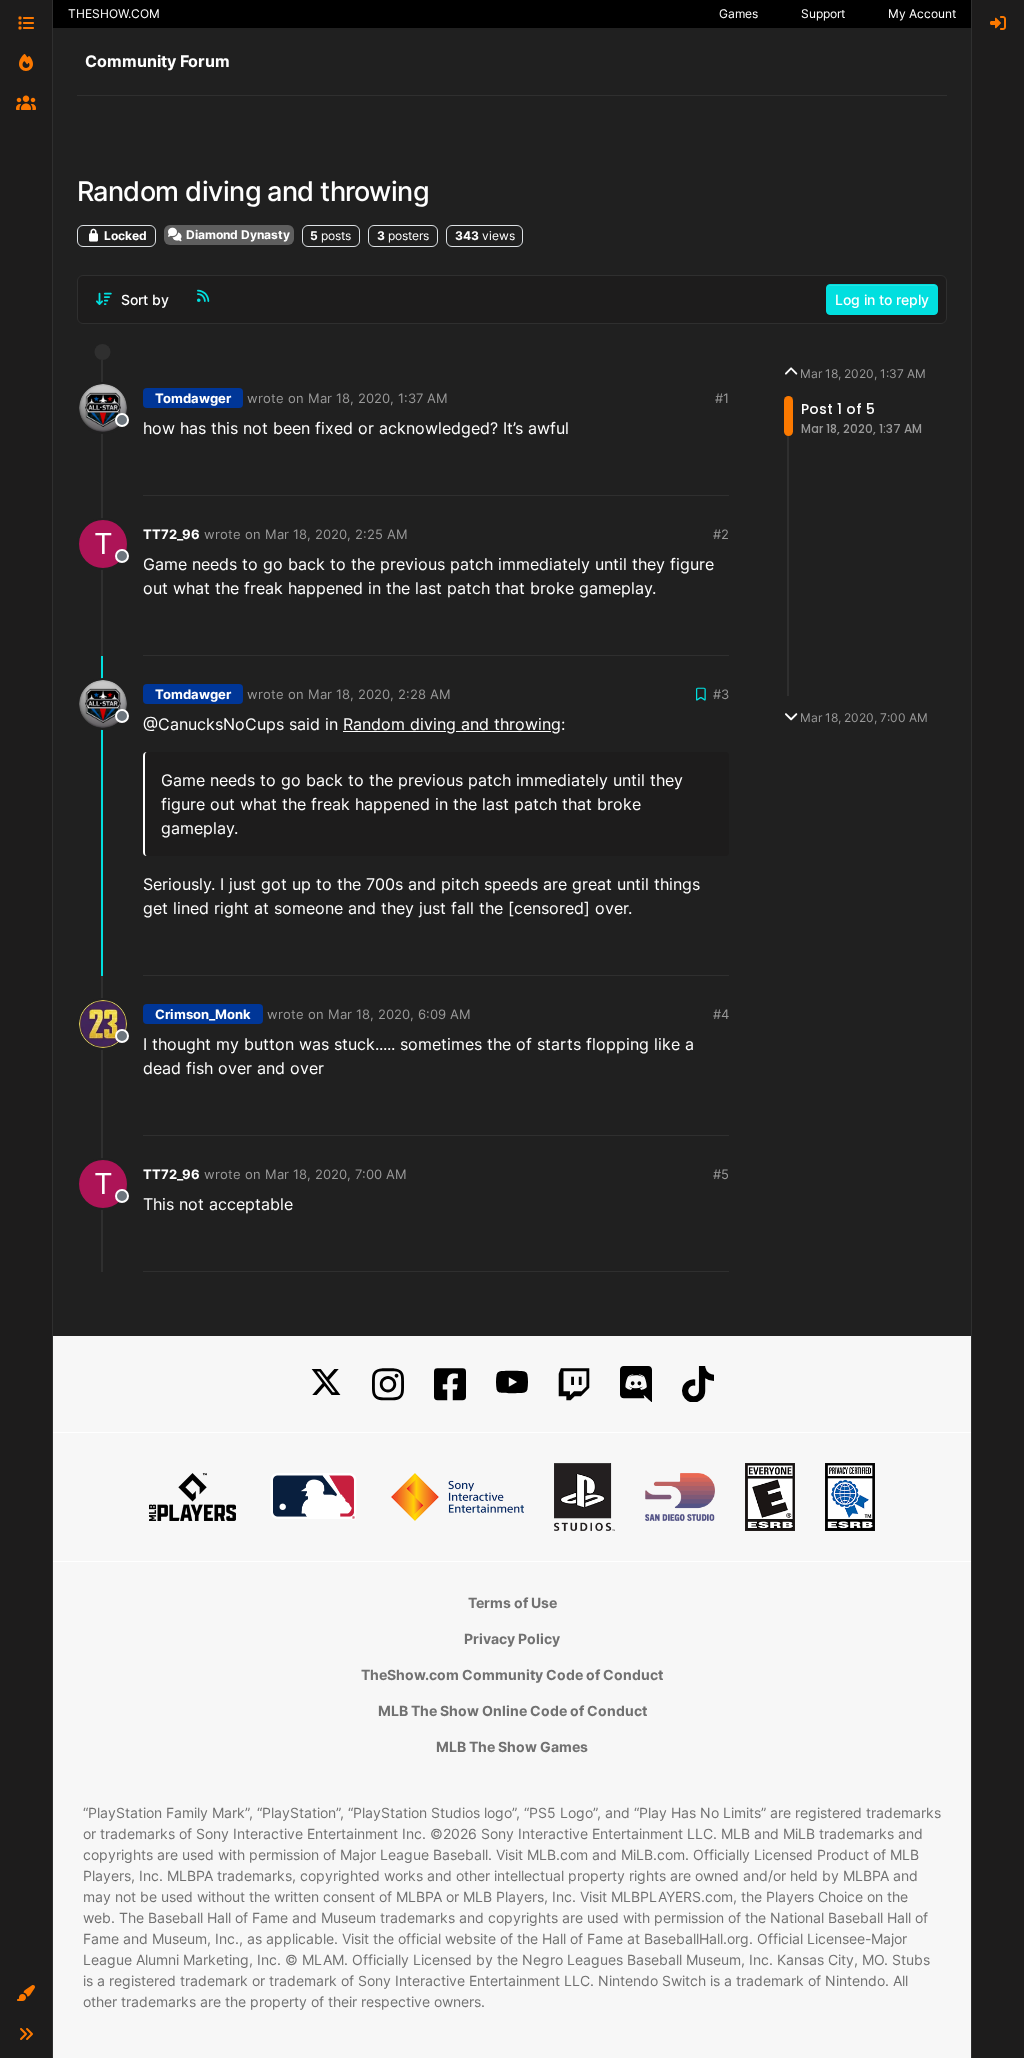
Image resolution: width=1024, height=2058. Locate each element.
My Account (922, 13)
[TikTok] (698, 1384)
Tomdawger (193, 398)
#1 (722, 398)
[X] (326, 1384)
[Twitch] (574, 1384)
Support (823, 13)
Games (738, 13)
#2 (721, 534)
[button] (26, 1994)
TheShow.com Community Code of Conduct (512, 1674)
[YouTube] (512, 1384)
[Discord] (636, 1384)
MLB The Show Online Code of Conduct (512, 1710)
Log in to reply (882, 299)
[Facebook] (450, 1384)
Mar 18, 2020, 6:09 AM (399, 1014)
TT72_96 (171, 534)
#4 (721, 1014)
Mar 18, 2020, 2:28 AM (379, 694)
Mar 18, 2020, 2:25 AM (336, 534)
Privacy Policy (512, 1638)
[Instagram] (388, 1384)
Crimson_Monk (203, 1014)
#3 (721, 694)
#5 (721, 1174)
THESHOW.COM (114, 13)
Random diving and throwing (452, 724)
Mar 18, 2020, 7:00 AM (336, 1174)
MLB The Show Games (512, 1746)
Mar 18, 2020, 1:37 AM (378, 398)
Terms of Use (512, 1602)
